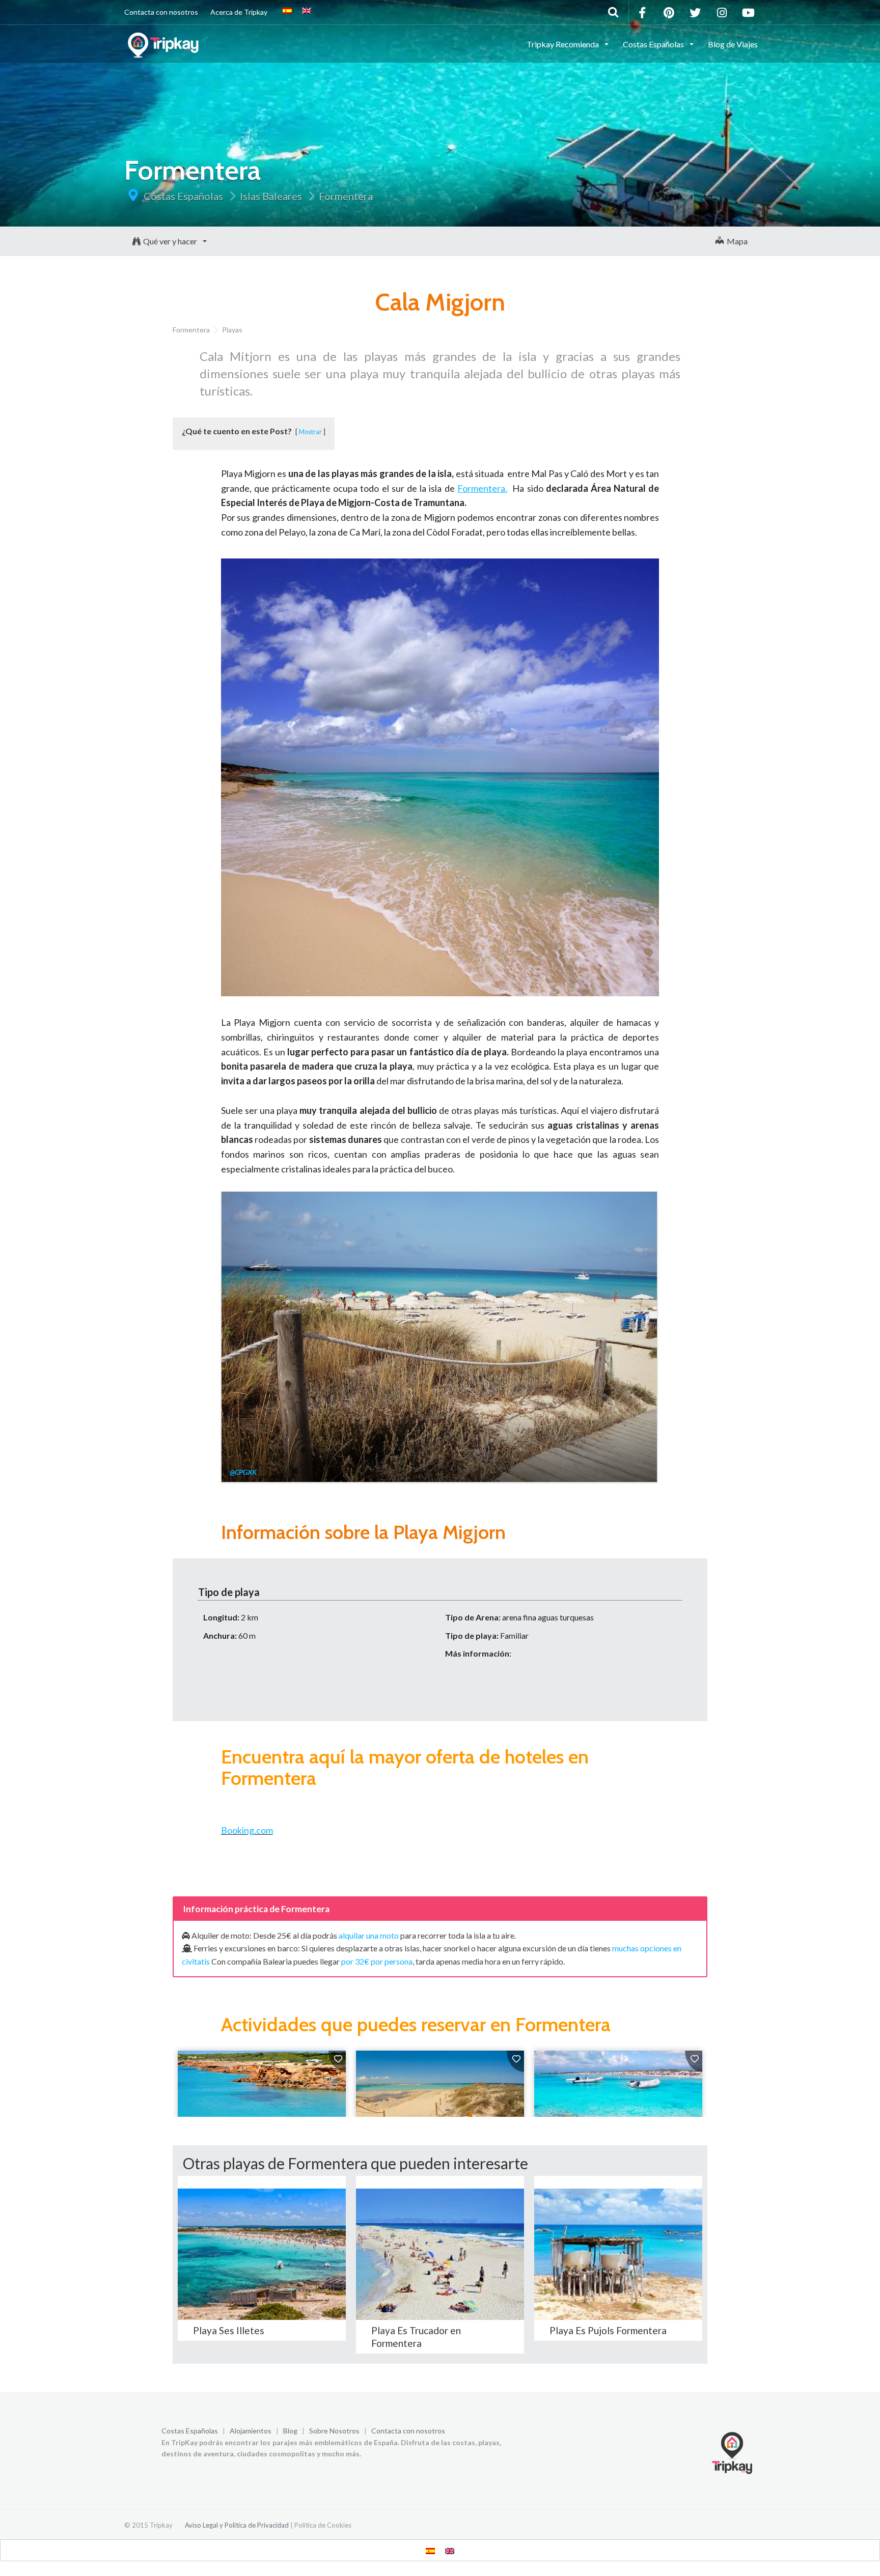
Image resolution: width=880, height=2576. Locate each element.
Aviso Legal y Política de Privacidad (237, 2525)
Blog (290, 2431)
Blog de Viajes (733, 44)
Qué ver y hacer (171, 241)
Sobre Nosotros (334, 2431)
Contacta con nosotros (161, 12)
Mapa (736, 241)
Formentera (346, 196)
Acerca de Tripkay (239, 12)
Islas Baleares (271, 196)
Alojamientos (251, 2431)
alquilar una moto (369, 1935)
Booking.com (247, 1830)
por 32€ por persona (377, 1961)
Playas (232, 330)
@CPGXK (243, 1472)
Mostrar (310, 432)
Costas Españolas (183, 196)
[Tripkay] (165, 43)
